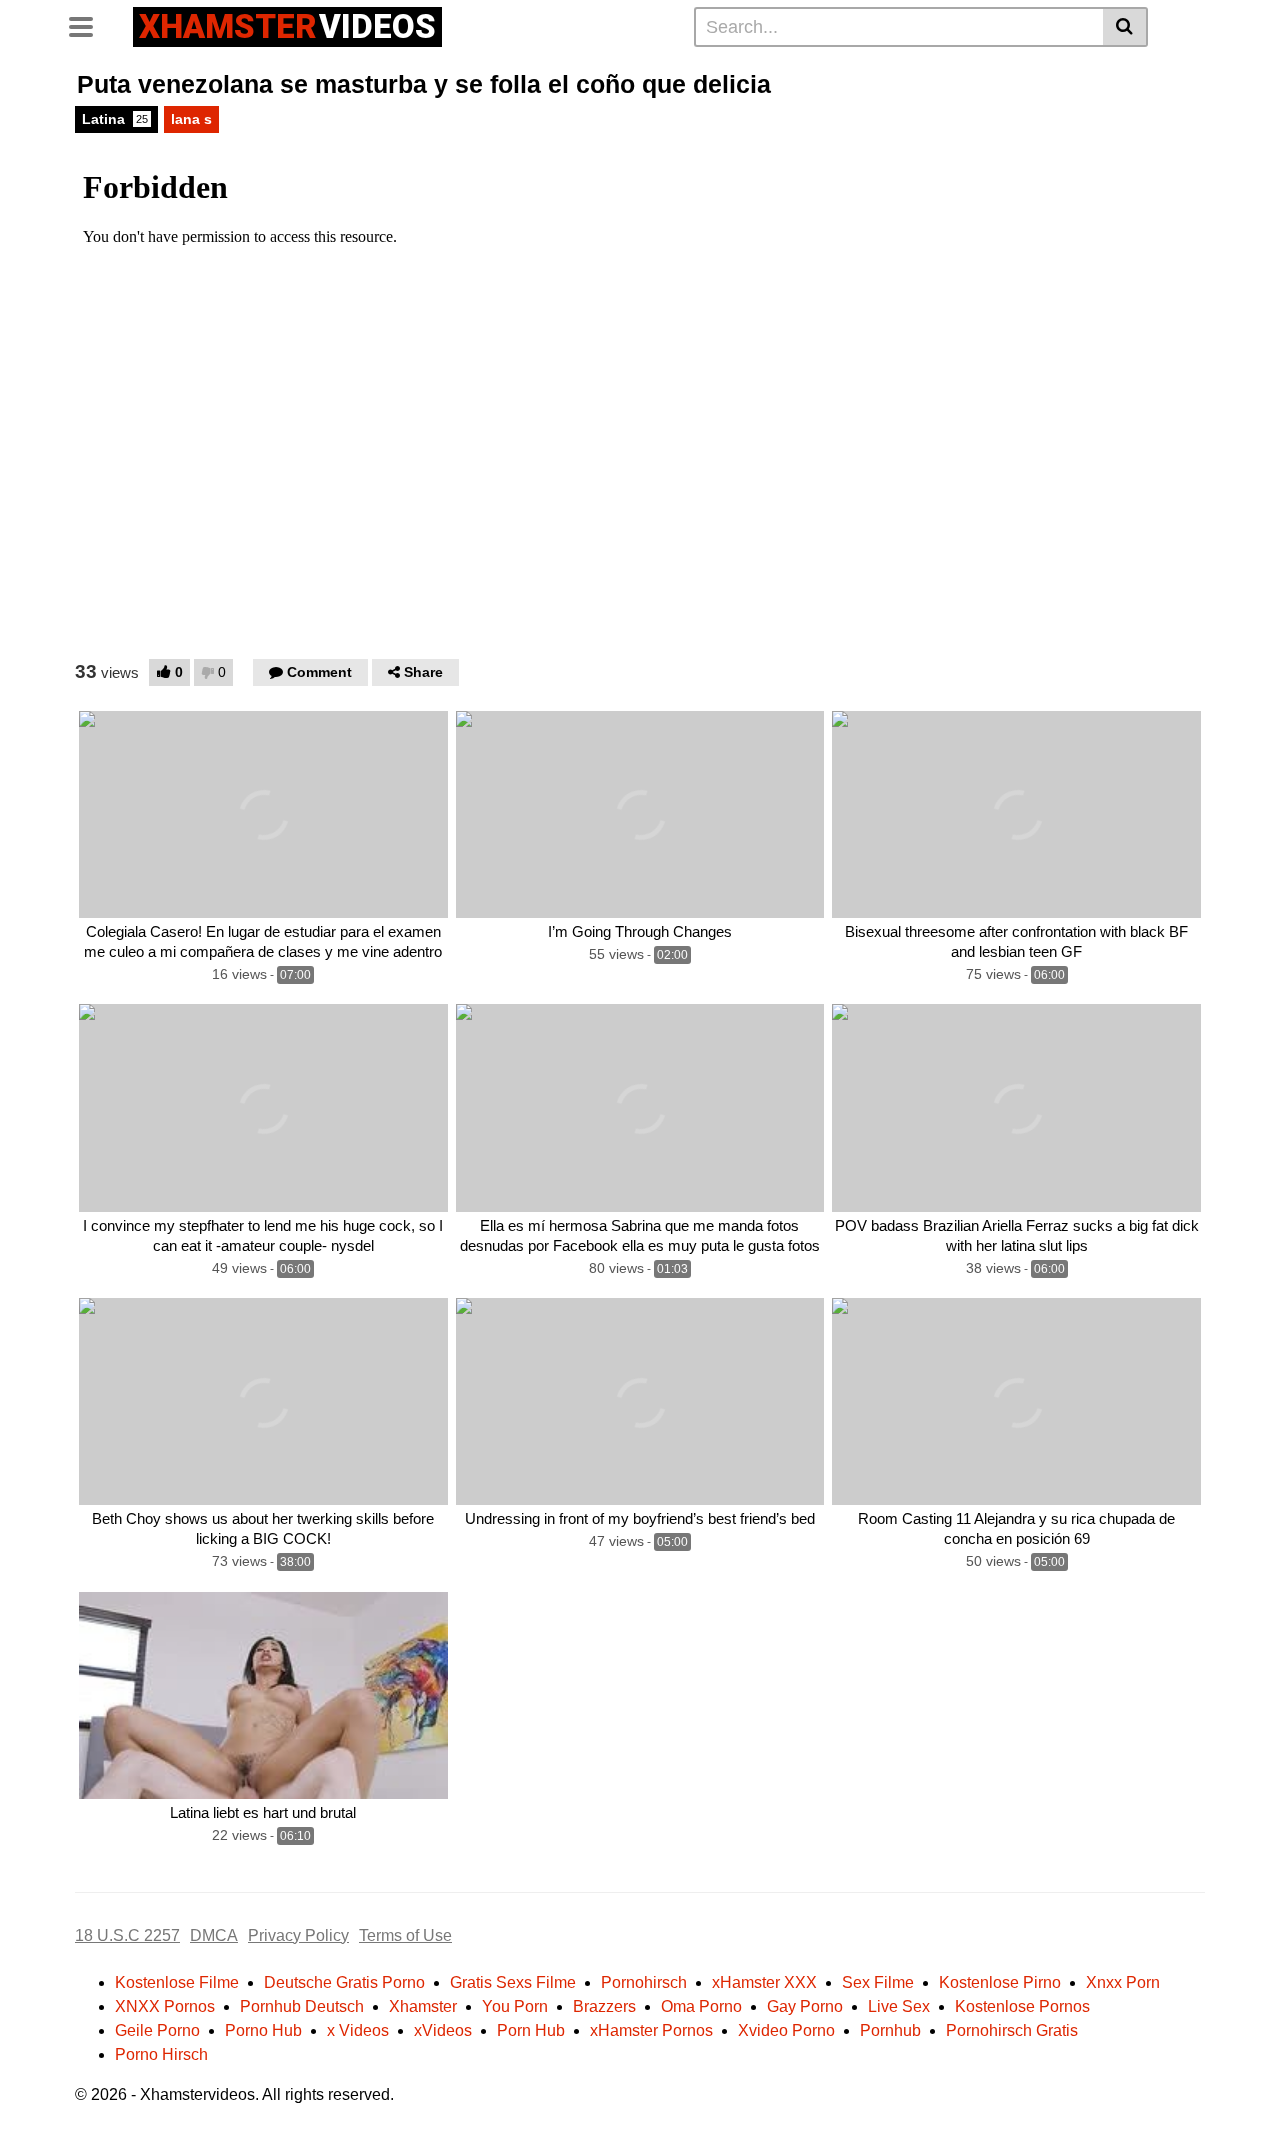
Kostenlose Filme (177, 1982)
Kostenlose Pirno (1000, 1982)
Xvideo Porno (786, 2030)
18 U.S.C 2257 (127, 1935)
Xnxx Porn (1123, 1982)
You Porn (515, 2006)
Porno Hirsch (161, 2054)
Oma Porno (701, 2006)
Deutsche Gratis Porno (344, 1982)
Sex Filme (878, 1982)
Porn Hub (531, 2030)
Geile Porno (157, 2030)
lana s (191, 119)
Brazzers (604, 2006)
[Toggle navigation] (89, 24)
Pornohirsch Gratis (1012, 2030)
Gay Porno (805, 2006)
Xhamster (423, 2006)
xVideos (443, 2030)
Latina (115, 119)
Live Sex (899, 2006)
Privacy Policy (298, 1935)
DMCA (214, 1935)
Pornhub (890, 2030)
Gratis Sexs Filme (513, 1982)
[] (1125, 27)
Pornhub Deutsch (302, 2006)
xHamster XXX (764, 1982)
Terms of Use (405, 1935)
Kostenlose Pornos (1022, 2006)
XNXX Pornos (165, 2006)
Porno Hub (263, 2030)
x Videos (358, 2030)
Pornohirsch (644, 1982)
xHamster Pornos (651, 2030)
